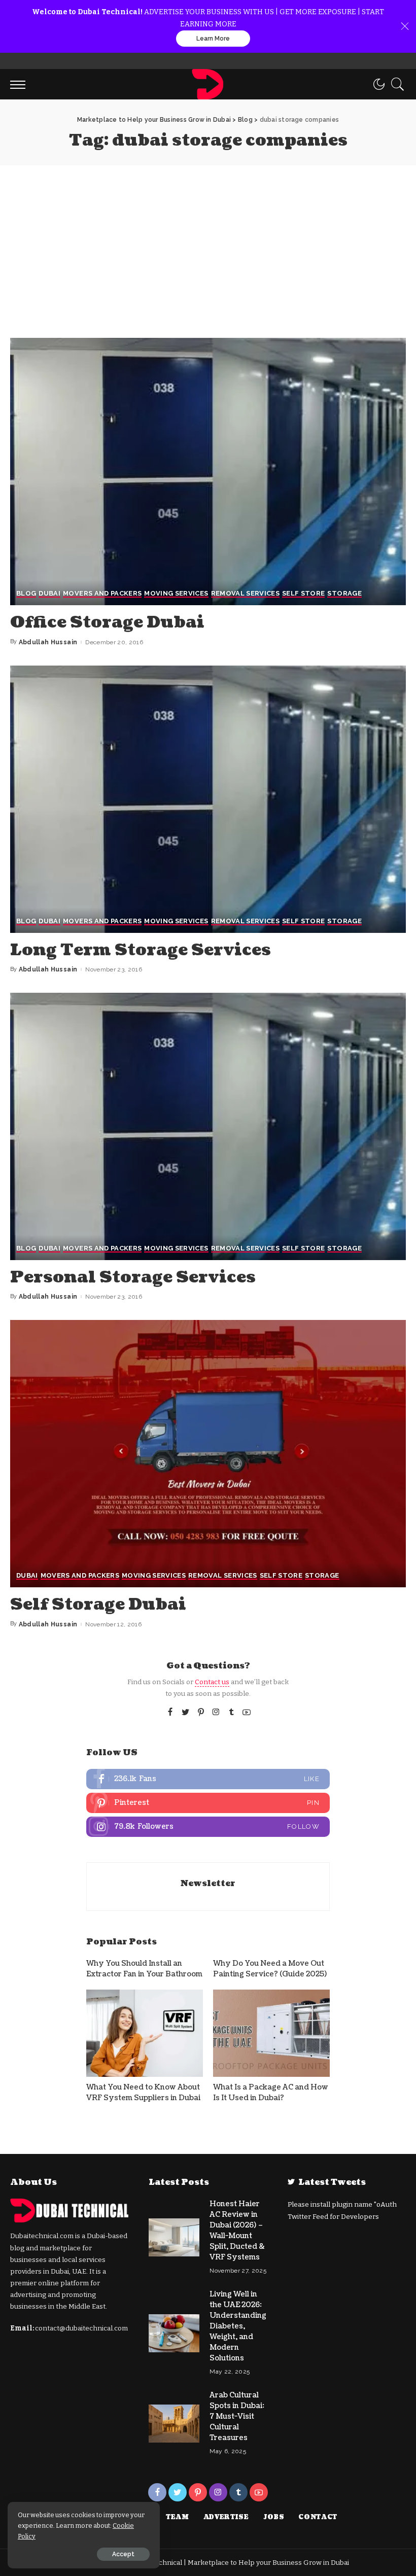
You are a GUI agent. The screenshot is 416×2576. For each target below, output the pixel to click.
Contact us (212, 1682)
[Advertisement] (208, 241)
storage (344, 594)
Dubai (49, 594)
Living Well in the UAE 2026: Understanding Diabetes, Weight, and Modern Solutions (238, 2326)
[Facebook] (170, 1713)
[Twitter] (186, 1713)
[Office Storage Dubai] (208, 472)
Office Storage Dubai (107, 622)
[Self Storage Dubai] (208, 1454)
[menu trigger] (20, 84)
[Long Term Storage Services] (208, 799)
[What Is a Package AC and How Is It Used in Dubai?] (271, 2033)
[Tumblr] (231, 1713)
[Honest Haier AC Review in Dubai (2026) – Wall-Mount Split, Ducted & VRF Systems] (174, 2237)
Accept (123, 2554)
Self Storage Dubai (98, 1604)
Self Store (303, 594)
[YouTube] (247, 1713)
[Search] (395, 84)
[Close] (405, 26)
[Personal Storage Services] (208, 1126)
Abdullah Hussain (48, 642)
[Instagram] (216, 1713)
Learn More (213, 39)
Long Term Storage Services (141, 950)
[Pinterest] (201, 1713)
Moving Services (176, 594)
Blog (26, 594)
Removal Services (246, 594)
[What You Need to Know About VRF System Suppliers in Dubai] (145, 2033)
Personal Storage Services (133, 1277)
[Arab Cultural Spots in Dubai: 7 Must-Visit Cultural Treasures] (174, 2424)
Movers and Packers (102, 594)
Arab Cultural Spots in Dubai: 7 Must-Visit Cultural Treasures (237, 2416)
